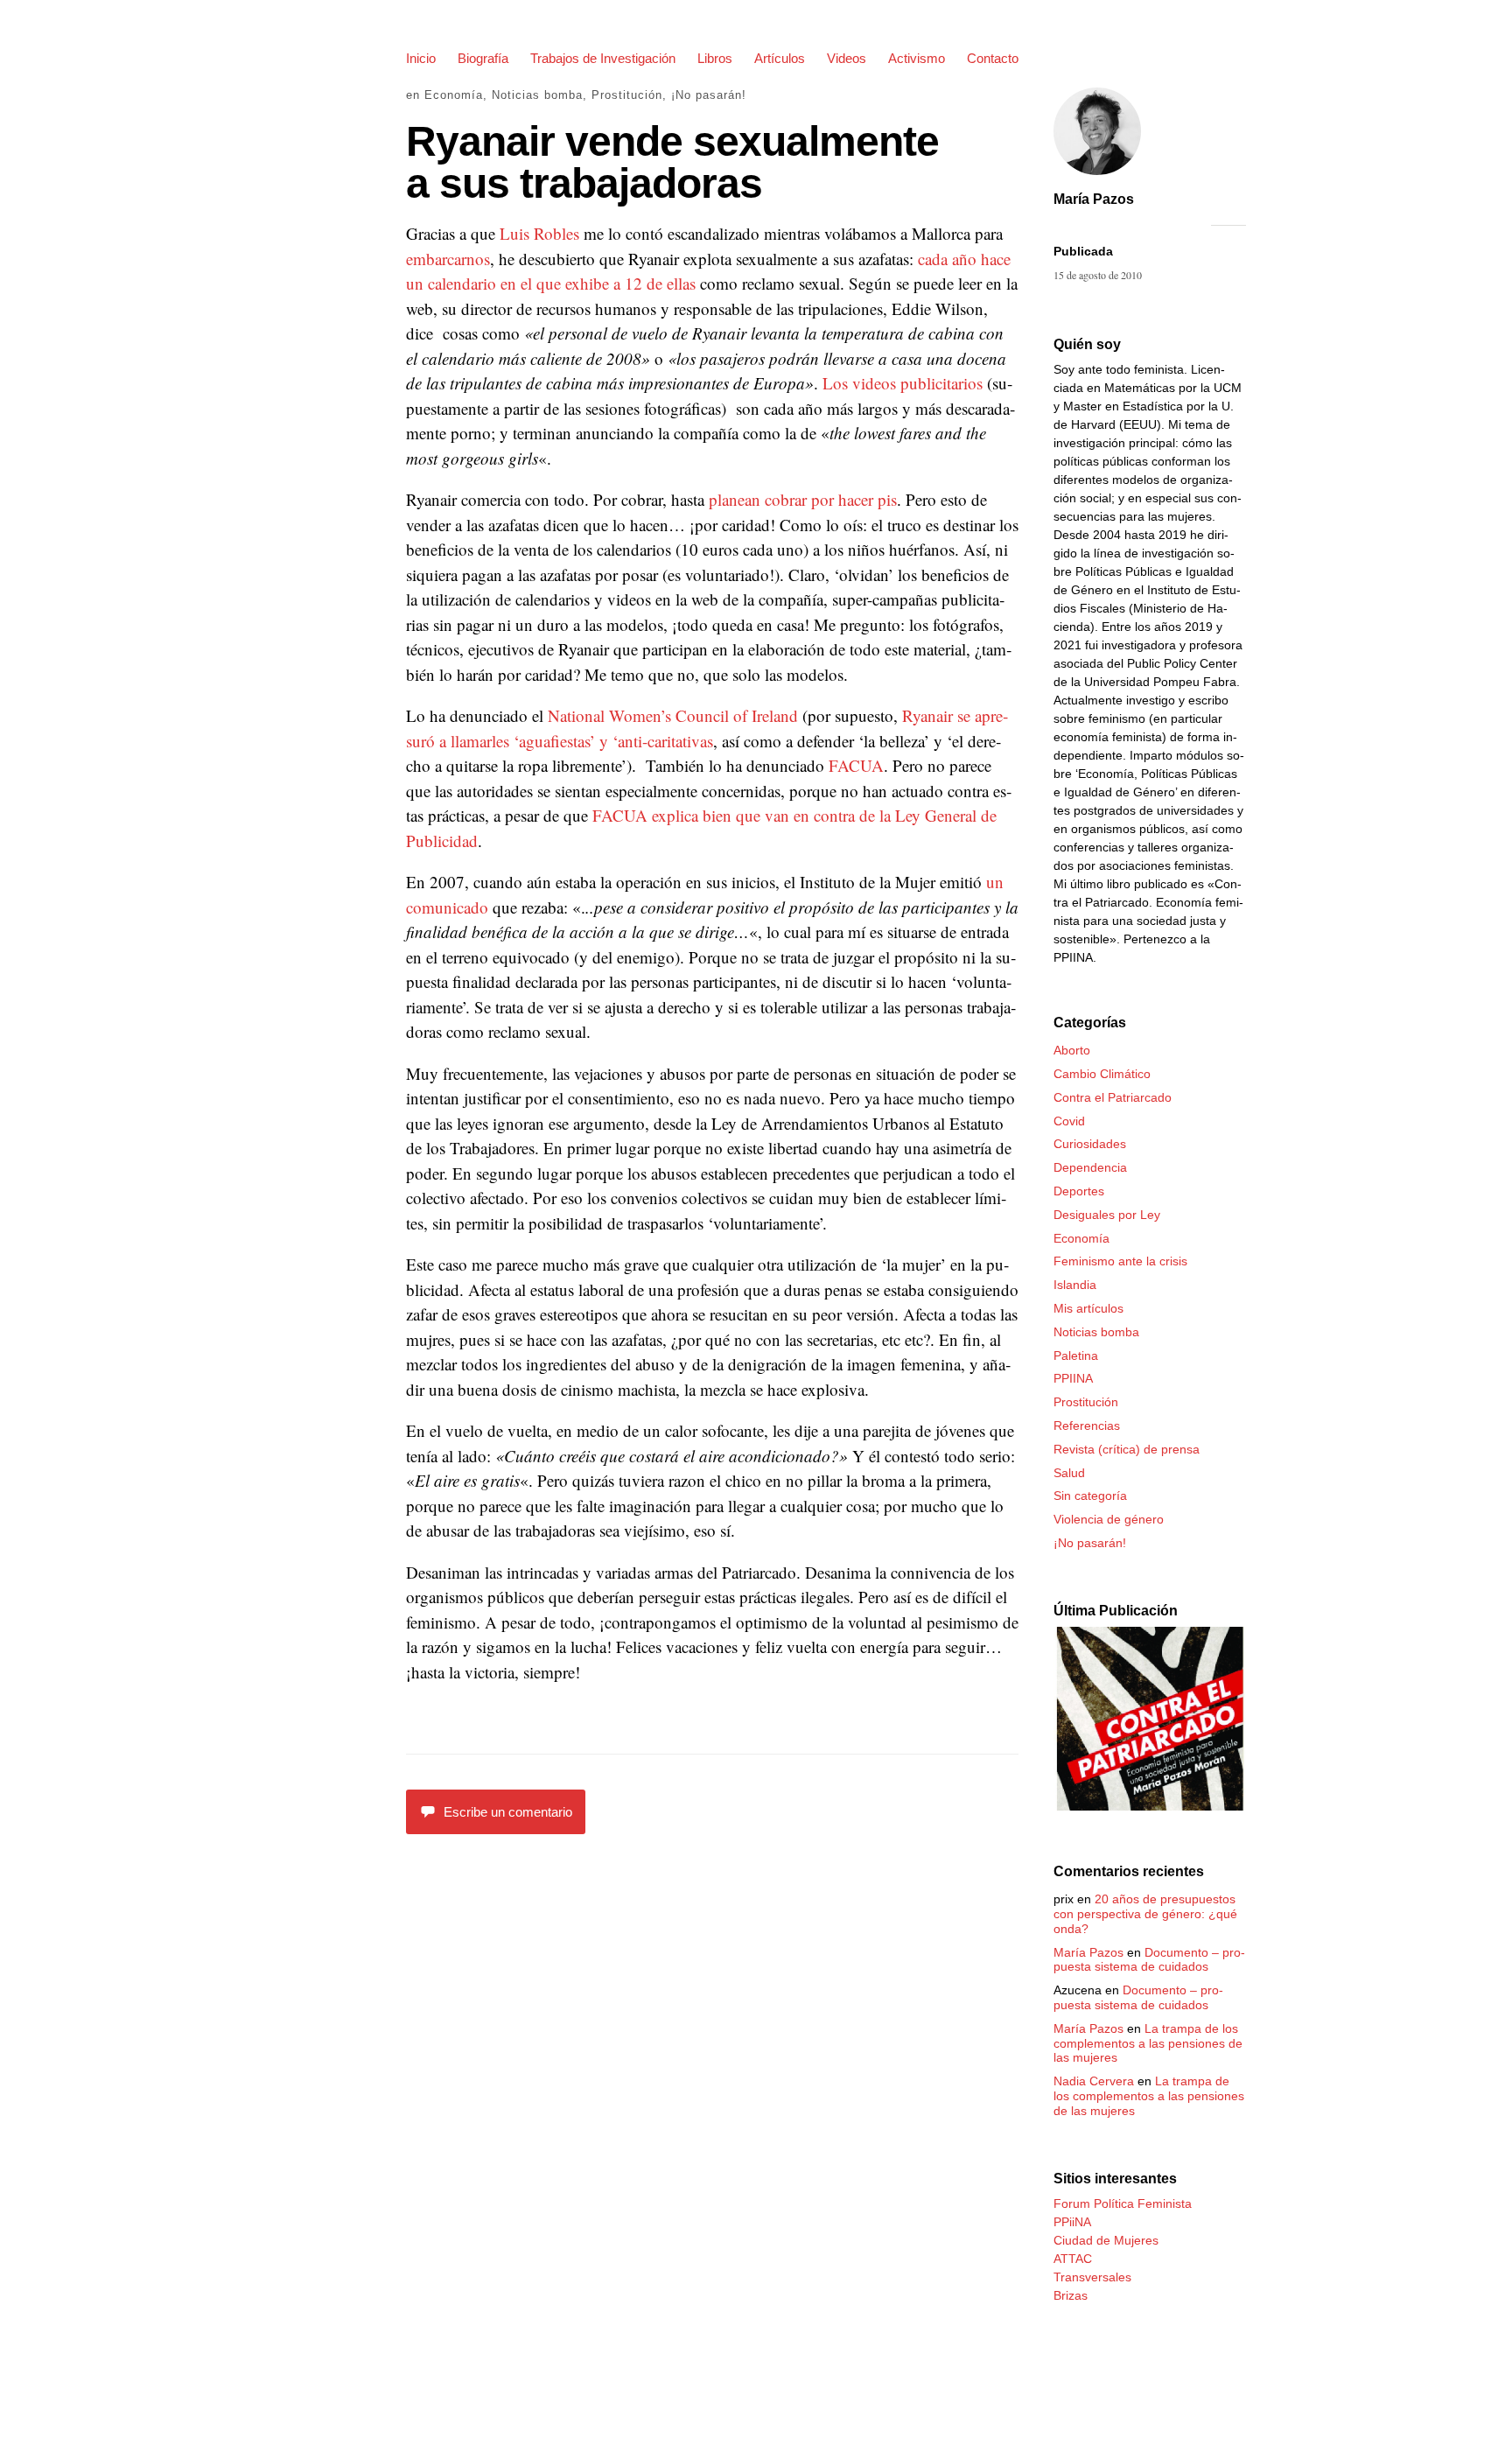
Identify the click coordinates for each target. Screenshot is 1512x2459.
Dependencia (1090, 1167)
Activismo (917, 58)
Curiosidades (1090, 1144)
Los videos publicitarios (905, 383)
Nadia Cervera (1094, 2081)
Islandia (1075, 1285)
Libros (715, 58)
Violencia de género (1109, 1519)
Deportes (1079, 1191)
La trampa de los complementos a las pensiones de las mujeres (1148, 2043)
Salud (1069, 1473)
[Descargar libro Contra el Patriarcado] (1150, 1806)
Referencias (1087, 1426)
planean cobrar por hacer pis (803, 499)
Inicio (421, 58)
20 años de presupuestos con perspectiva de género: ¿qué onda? (1145, 1914)
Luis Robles (539, 233)
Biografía (483, 58)
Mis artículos (1088, 1308)
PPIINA (1073, 1378)
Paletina (1076, 1356)
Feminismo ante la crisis (1120, 1261)
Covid (1069, 1121)
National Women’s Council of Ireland (673, 715)
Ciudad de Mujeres (1106, 2240)
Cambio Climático (1102, 1074)
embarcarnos (448, 259)
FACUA (856, 765)
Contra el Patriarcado (1113, 1097)
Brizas (1071, 2295)
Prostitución (627, 95)
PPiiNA (1072, 2222)
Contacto (993, 58)
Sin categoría (1090, 1496)
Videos (847, 58)
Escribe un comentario (508, 1812)
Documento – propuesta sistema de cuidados (1149, 1960)
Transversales (1092, 2277)
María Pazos (1094, 199)
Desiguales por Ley (1107, 1215)
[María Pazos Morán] (1097, 177)
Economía (454, 95)
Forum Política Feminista (1123, 2203)
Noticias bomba (537, 95)
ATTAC (1073, 2259)
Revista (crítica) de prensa (1127, 1449)
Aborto (1072, 1050)
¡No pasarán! (709, 95)
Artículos (780, 58)
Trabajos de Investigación (603, 58)
